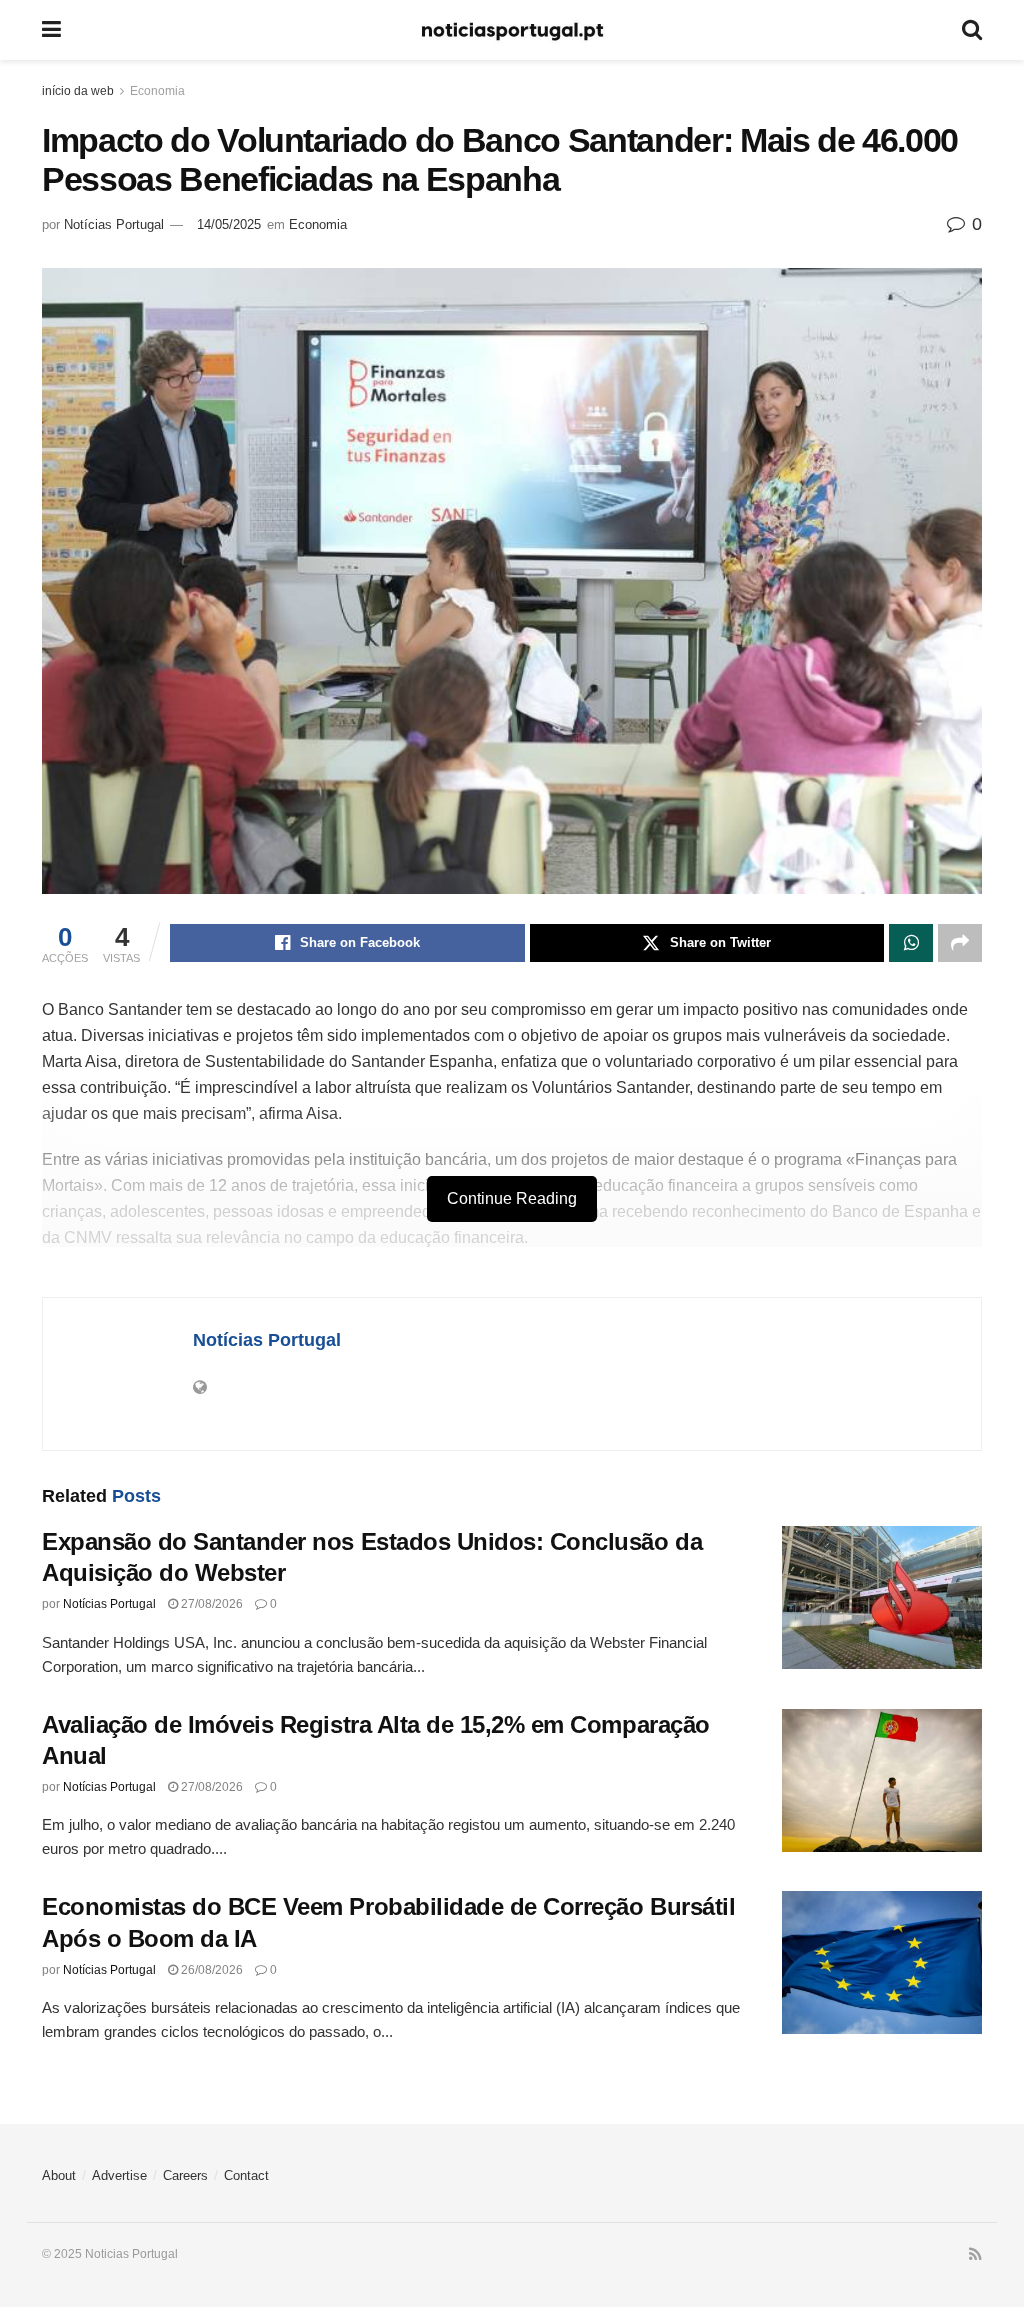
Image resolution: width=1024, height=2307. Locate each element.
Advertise (119, 2175)
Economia (157, 91)
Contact (246, 2175)
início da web (78, 91)
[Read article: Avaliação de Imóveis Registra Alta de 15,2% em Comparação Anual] (882, 1780)
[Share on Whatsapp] (911, 943)
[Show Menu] (51, 30)
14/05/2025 (229, 224)
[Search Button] (972, 30)
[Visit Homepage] (512, 30)
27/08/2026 (210, 1604)
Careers (185, 2175)
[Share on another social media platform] (960, 943)
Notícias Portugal (114, 224)
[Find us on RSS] (975, 2255)
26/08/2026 (210, 1970)
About (59, 2175)
